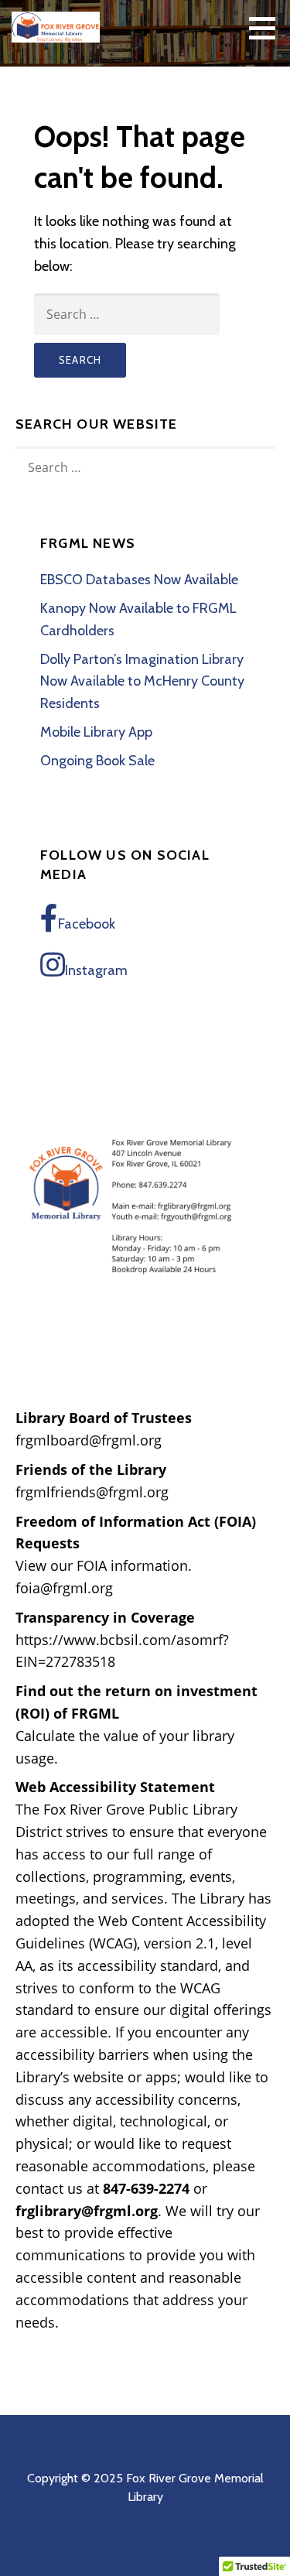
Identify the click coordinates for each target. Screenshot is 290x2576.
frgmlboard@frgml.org (89, 1440)
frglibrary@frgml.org (87, 2211)
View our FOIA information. (104, 1565)
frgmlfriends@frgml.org (92, 1492)
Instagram (96, 970)
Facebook (87, 924)
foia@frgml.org (64, 1588)
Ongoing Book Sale (97, 761)
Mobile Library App (96, 732)
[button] (268, 28)
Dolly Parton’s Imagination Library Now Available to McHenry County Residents (142, 682)
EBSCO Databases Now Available (139, 580)
